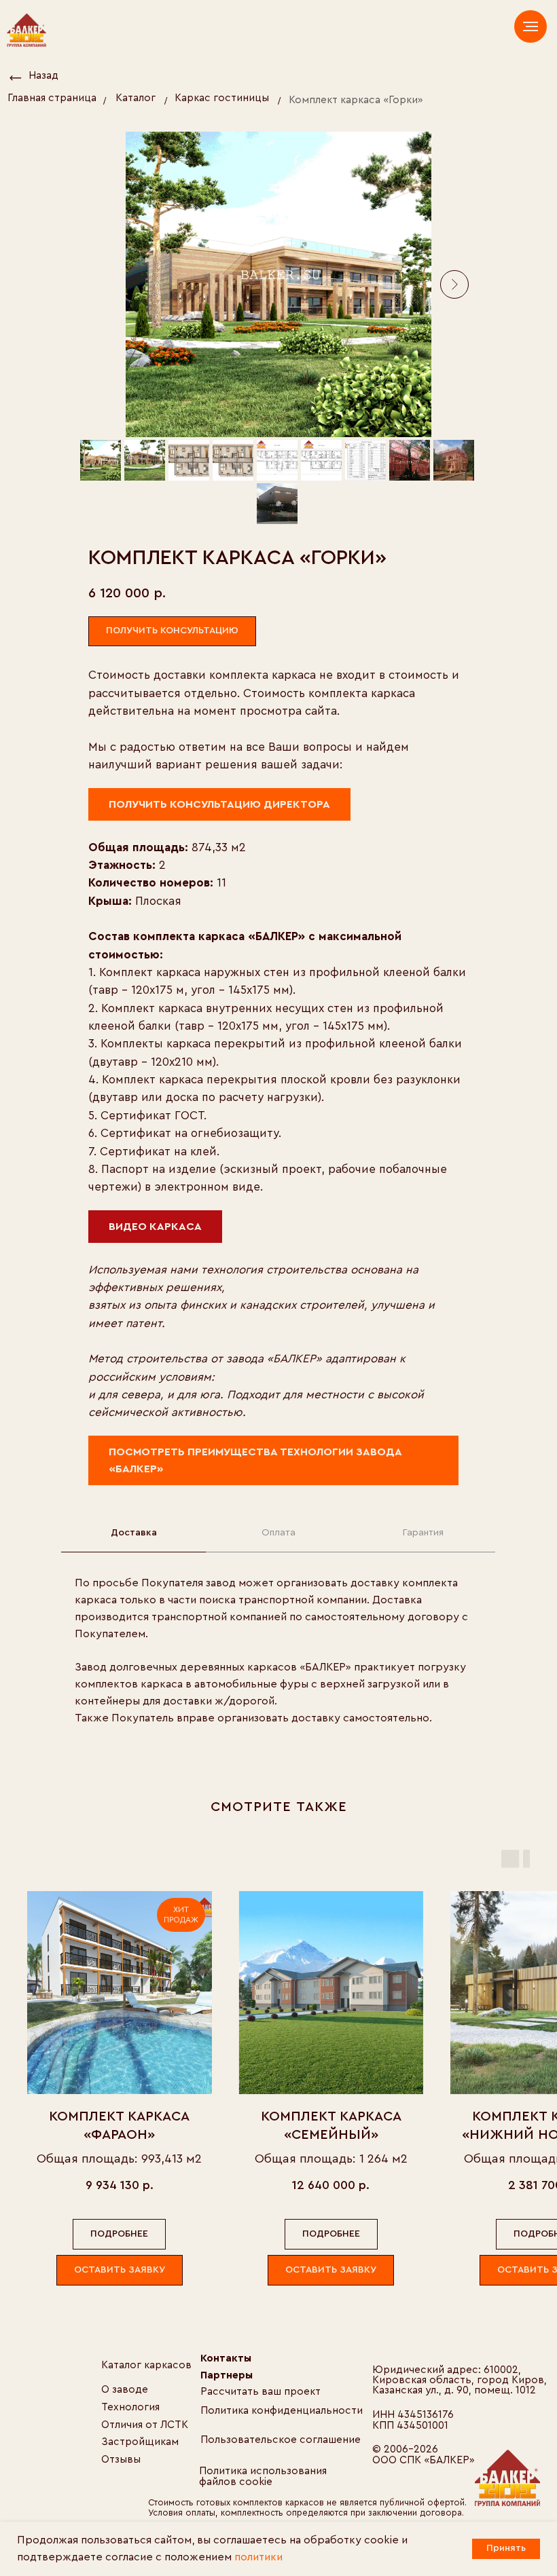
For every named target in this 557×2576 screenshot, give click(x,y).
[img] (507, 2478)
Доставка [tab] (134, 1533)
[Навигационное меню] (531, 26)
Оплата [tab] (278, 1533)
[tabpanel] (278, 1660)
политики (258, 2557)
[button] (172, 632)
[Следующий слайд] (454, 284)
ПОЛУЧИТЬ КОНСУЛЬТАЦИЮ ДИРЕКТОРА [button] (219, 804)
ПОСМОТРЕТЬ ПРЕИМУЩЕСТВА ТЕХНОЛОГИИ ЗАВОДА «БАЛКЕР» (255, 1460)
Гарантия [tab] (423, 1533)
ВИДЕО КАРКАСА (155, 1227)
